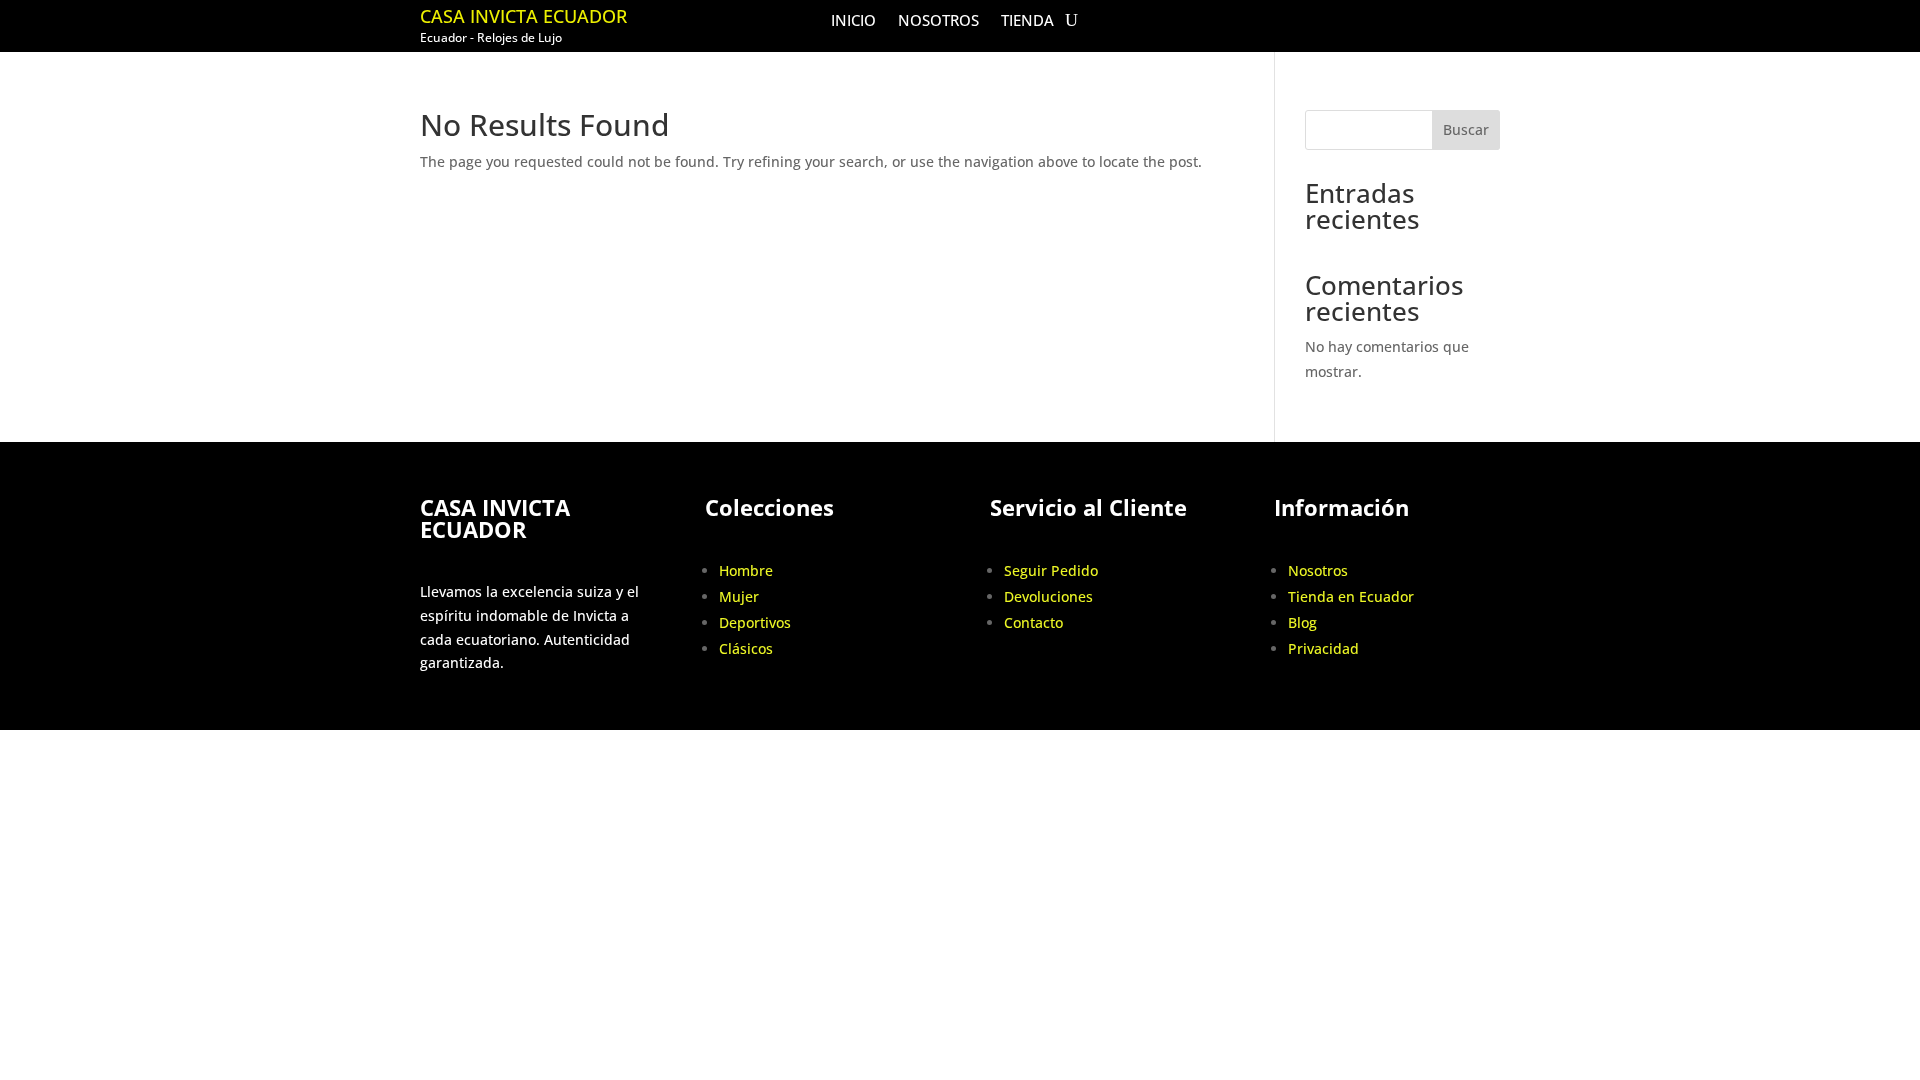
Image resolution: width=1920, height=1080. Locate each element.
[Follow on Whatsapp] (1484, 21)
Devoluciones (1048, 596)
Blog (1302, 622)
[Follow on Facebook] (1400, 21)
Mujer (739, 596)
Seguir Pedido (1051, 570)
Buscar (1466, 129)
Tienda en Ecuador (1351, 596)
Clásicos (746, 648)
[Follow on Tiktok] (1442, 21)
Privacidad (1323, 648)
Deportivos (755, 622)
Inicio (853, 21)
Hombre (746, 570)
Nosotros (938, 21)
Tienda (1027, 21)
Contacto (1033, 622)
